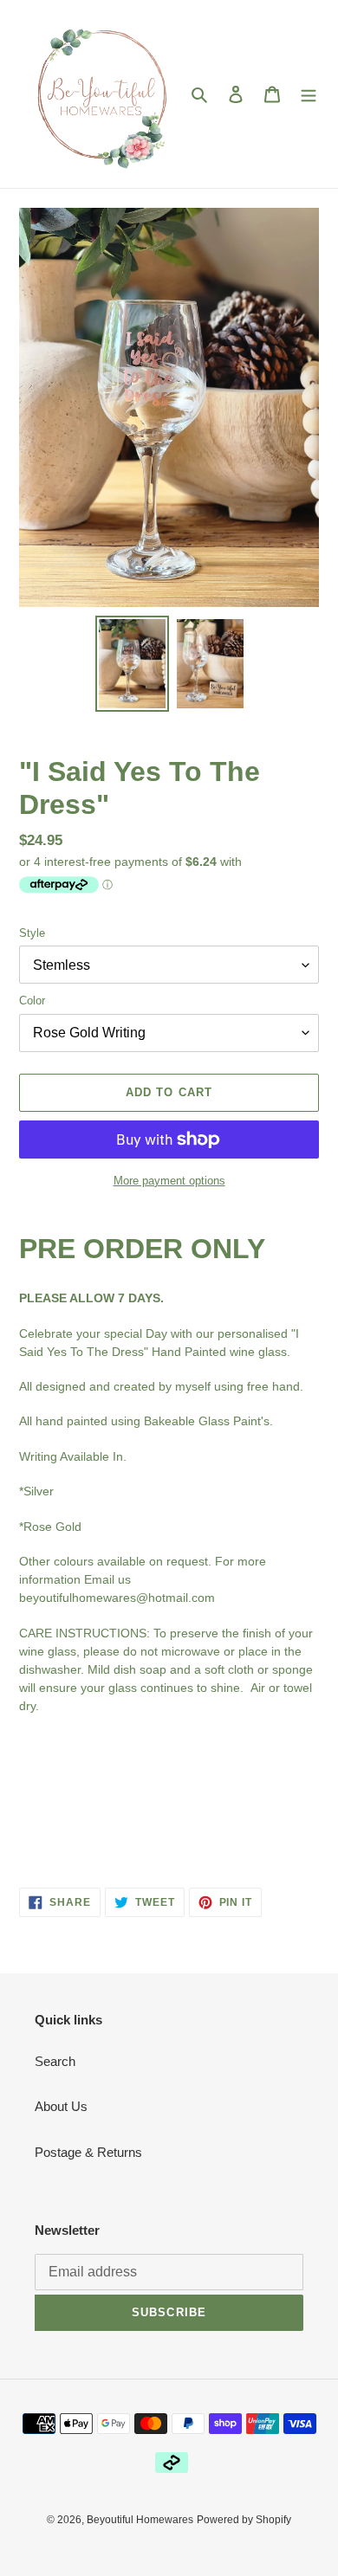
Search (55, 2061)
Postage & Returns (88, 2152)
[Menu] (309, 94)
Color (32, 1001)
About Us (61, 2106)
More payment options (169, 1181)
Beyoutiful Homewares (140, 2520)
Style (32, 933)
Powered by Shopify (244, 2520)
